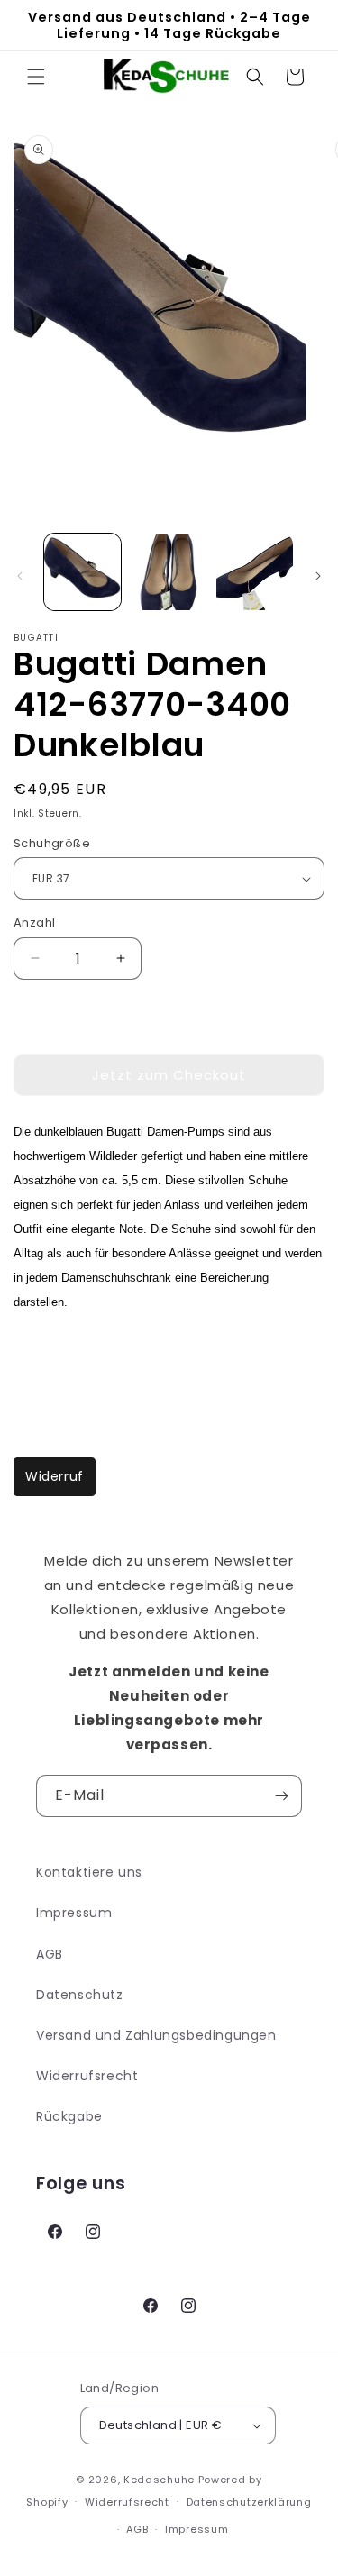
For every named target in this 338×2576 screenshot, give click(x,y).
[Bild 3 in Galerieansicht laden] (255, 572)
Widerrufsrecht (87, 2076)
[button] (36, 77)
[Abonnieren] (281, 1796)
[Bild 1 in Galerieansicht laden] (82, 572)
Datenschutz (80, 1995)
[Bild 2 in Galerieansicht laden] (168, 572)
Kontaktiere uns (89, 1872)
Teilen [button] (52, 1355)
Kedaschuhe (159, 2480)
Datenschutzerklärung (249, 2502)
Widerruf (55, 1476)
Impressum (74, 1913)
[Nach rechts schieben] (318, 576)
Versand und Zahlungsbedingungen (156, 2035)
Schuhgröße (52, 843)
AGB (50, 1954)
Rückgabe (69, 2116)
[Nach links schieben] (20, 576)
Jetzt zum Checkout (169, 1075)
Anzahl (34, 923)
